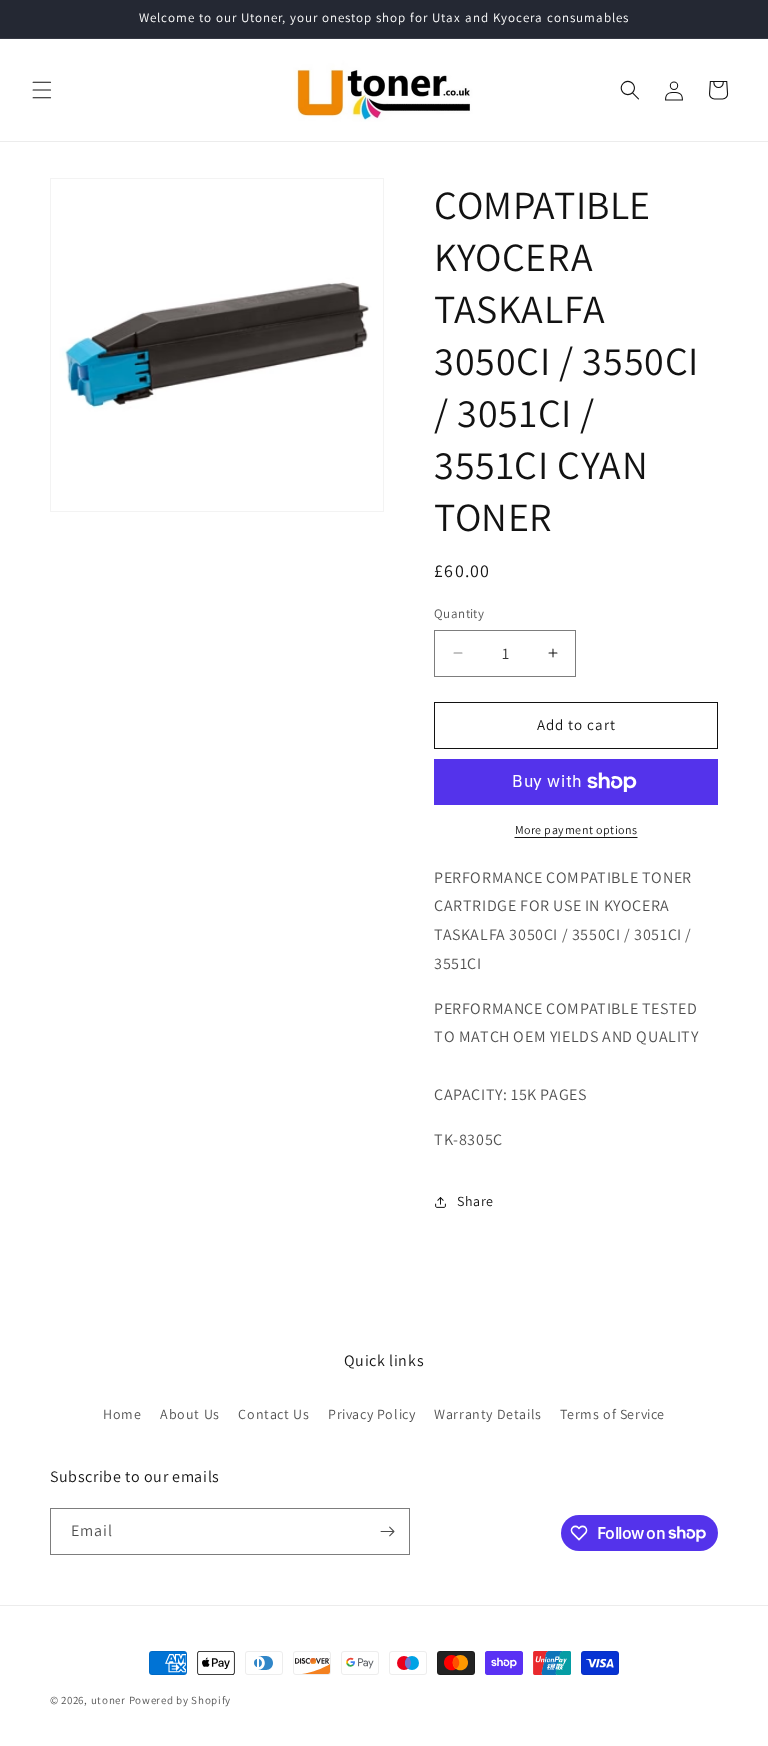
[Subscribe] (387, 1531)
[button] (42, 90)
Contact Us (273, 1414)
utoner (108, 1700)
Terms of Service (612, 1414)
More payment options (576, 829)
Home (122, 1414)
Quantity (459, 613)
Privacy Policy (371, 1414)
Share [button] (475, 1201)
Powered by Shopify (180, 1700)
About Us (190, 1414)
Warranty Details (488, 1414)
